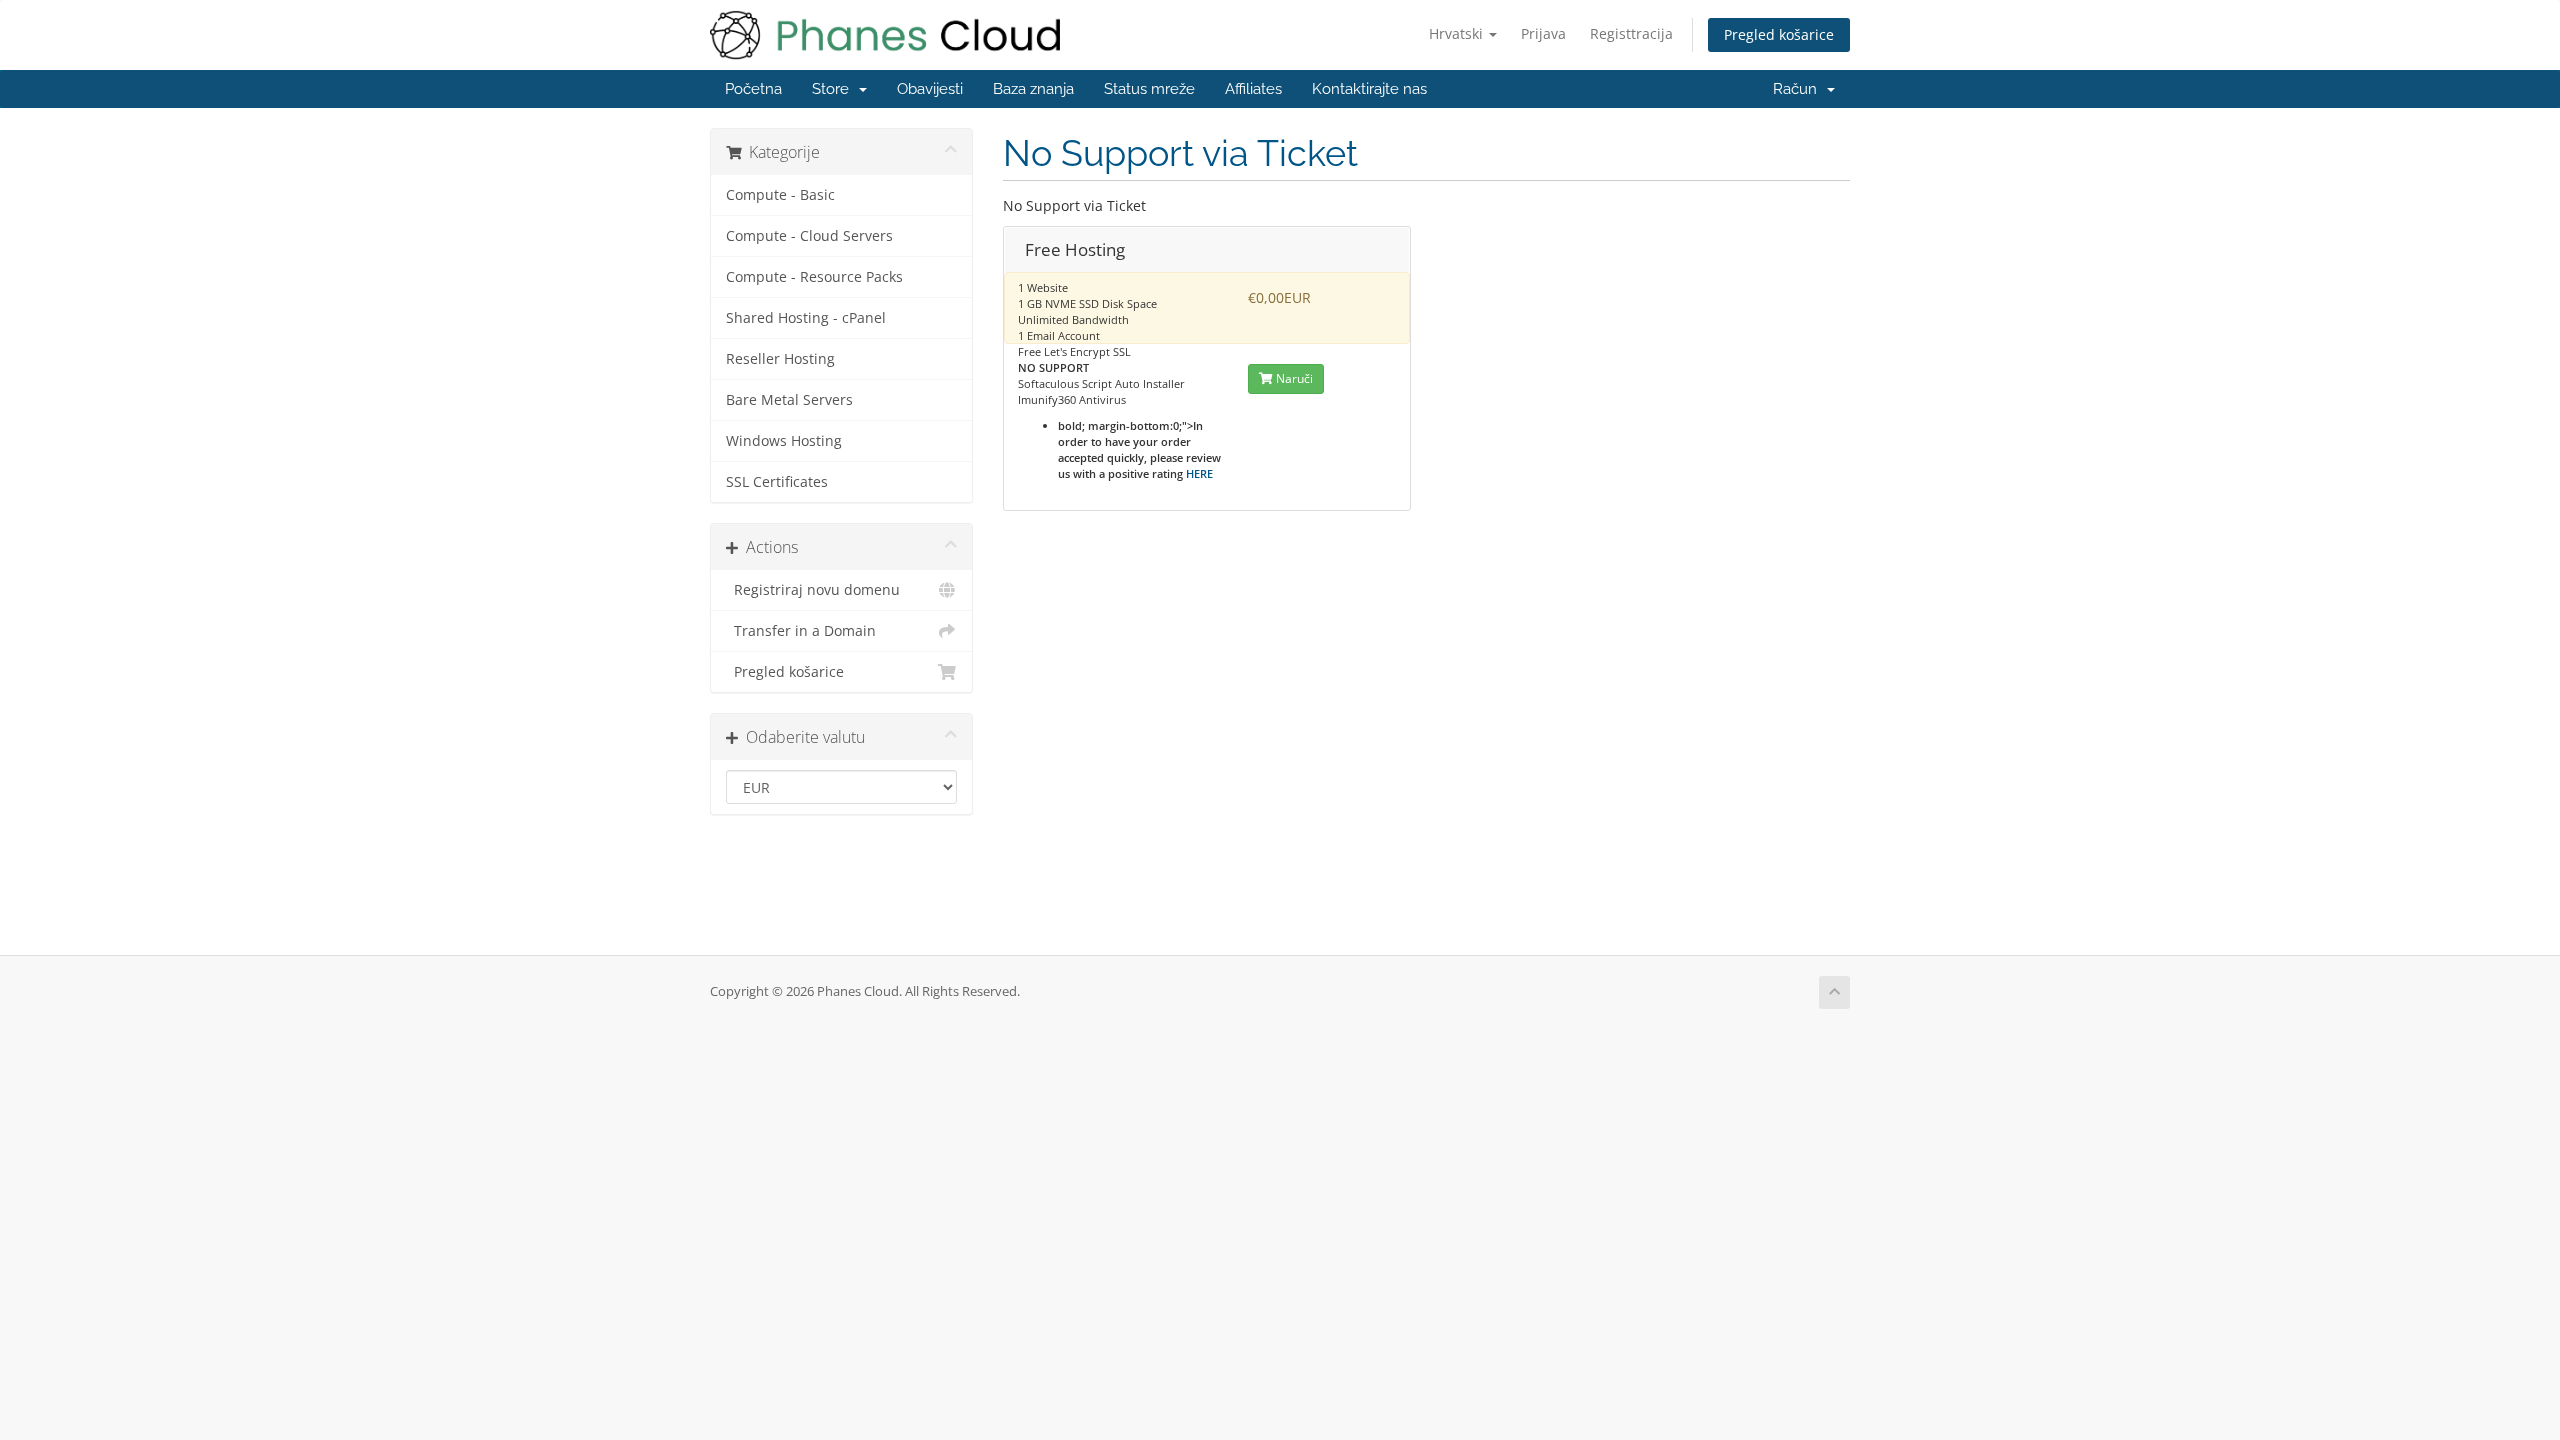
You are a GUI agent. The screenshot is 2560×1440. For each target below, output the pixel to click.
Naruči (1293, 378)
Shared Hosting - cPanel (806, 318)
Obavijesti (930, 89)
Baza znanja (1033, 89)
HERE (1199, 473)
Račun (1799, 89)
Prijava (1543, 33)
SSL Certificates (777, 482)
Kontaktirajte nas (1369, 89)
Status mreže (1149, 89)
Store (834, 89)
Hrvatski (1458, 33)
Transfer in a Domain (801, 631)
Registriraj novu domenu (813, 590)
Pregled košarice (1779, 34)
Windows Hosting (784, 441)
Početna (753, 89)
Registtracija (1631, 33)
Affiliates (1253, 89)
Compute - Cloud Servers (809, 236)
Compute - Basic (780, 195)
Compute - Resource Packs (814, 277)
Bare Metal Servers (789, 400)
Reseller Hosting (780, 359)
